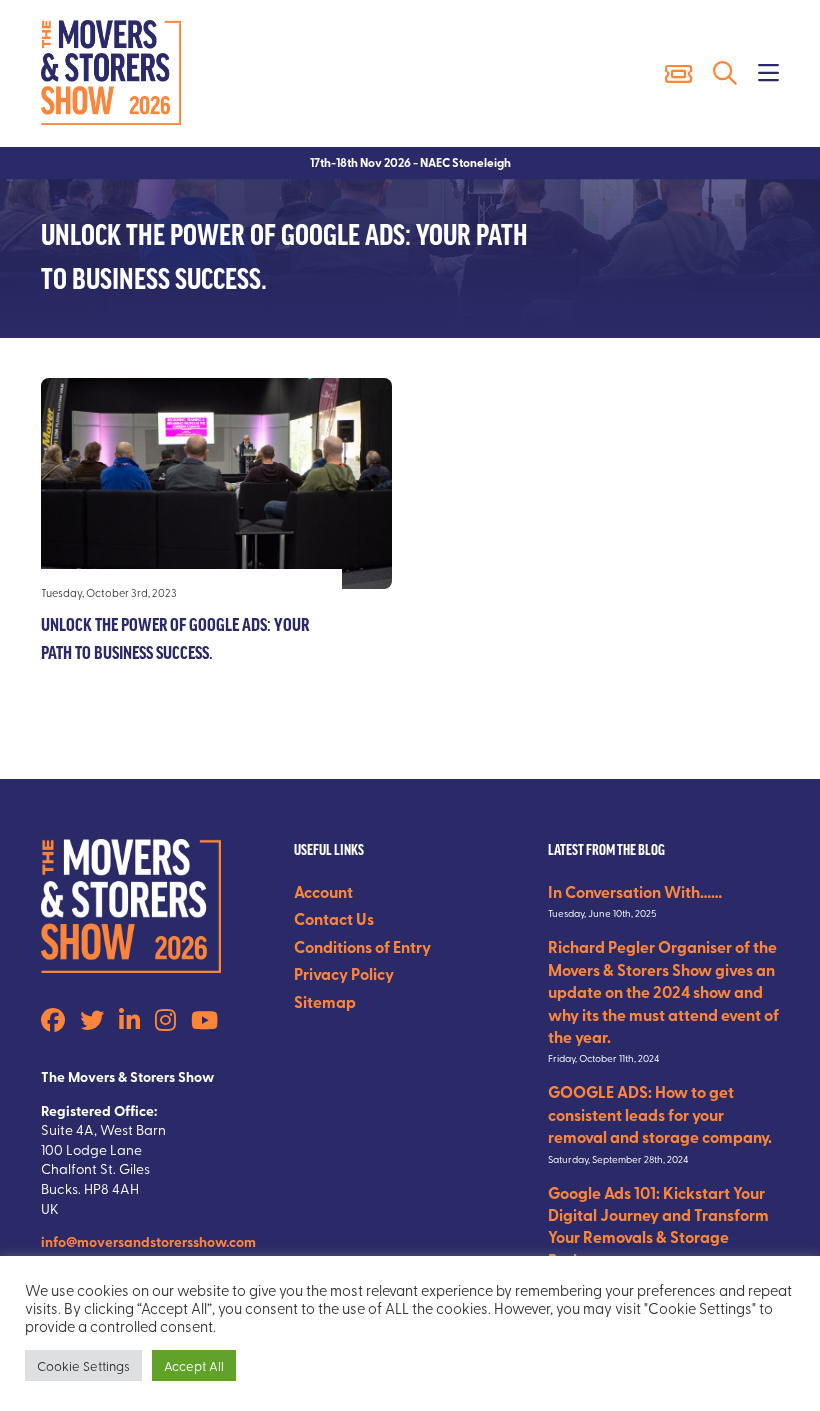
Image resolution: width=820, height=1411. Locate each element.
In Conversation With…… (635, 891)
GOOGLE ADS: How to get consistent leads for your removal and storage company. (660, 1114)
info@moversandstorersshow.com (148, 1241)
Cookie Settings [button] (83, 1365)
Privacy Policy (344, 973)
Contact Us (334, 918)
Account (323, 891)
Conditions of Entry (362, 946)
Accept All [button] (194, 1365)
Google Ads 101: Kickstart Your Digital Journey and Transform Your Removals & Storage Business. (658, 1226)
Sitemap (325, 1001)
